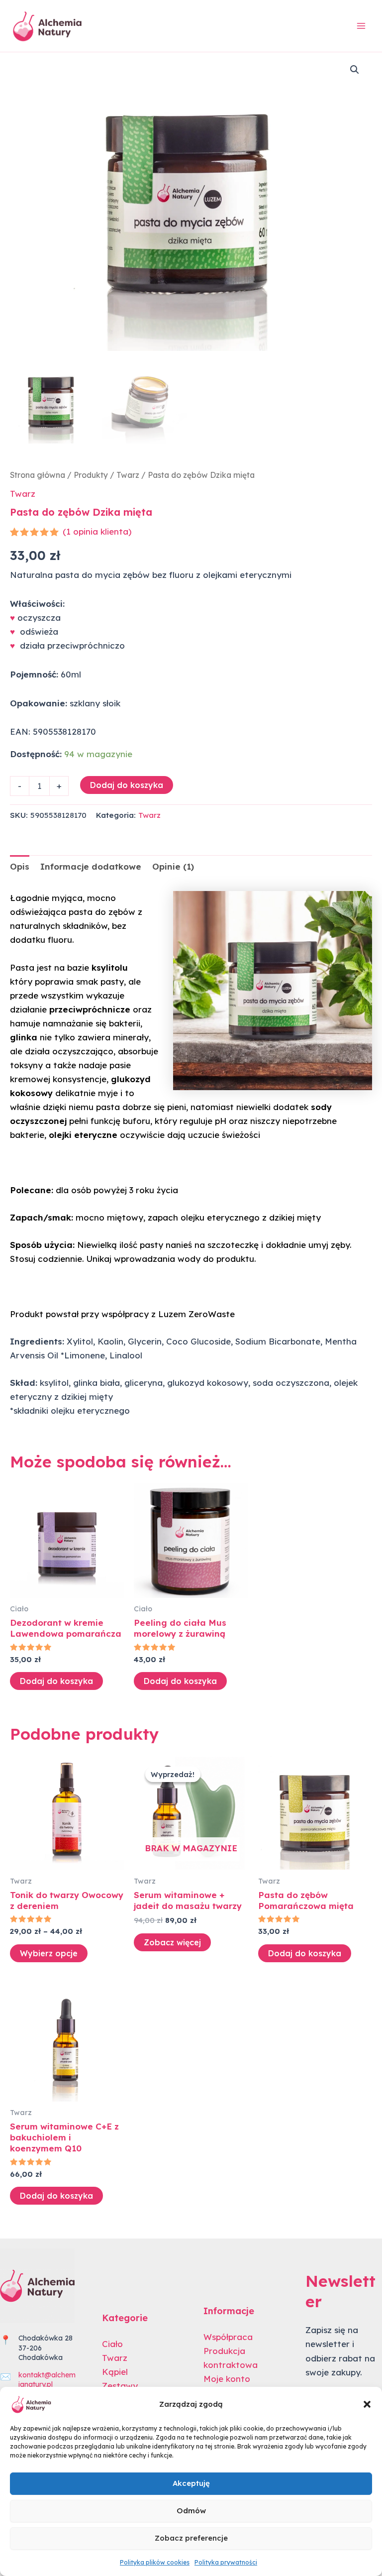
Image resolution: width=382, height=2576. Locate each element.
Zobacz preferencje (191, 2538)
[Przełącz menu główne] (361, 26)
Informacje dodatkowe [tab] (91, 866)
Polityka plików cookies (155, 2562)
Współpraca (228, 2337)
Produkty (91, 475)
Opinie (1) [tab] (173, 866)
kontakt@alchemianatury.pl (47, 2380)
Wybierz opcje (49, 1953)
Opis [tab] (20, 866)
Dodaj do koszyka (127, 785)
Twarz (128, 475)
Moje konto (227, 2379)
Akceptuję (191, 2483)
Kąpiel (115, 2372)
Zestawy (120, 2386)
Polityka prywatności (226, 2562)
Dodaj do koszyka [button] (56, 1681)
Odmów (191, 2511)
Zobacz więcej (172, 1942)
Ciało (112, 2344)
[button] (367, 2404)
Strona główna (38, 475)
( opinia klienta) (97, 531)
